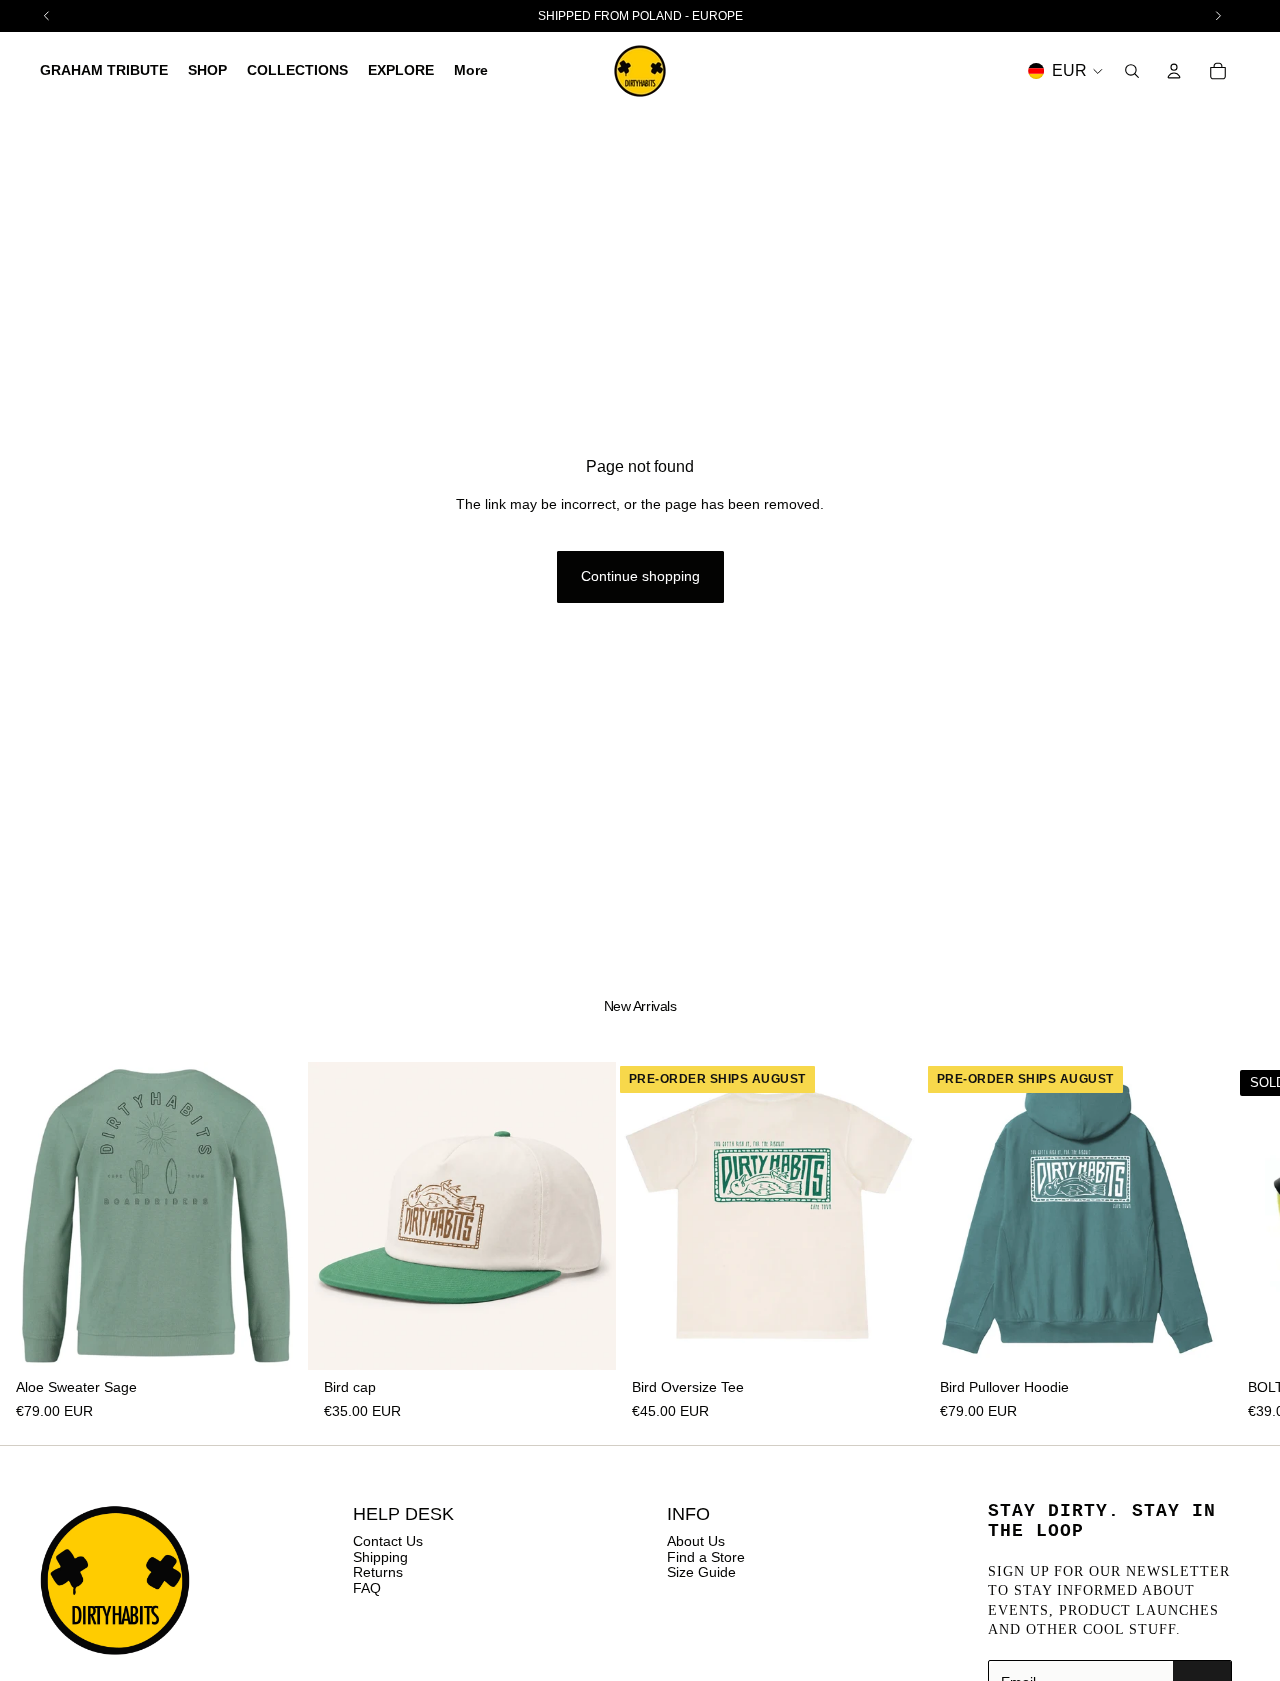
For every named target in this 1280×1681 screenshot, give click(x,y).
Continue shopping (640, 576)
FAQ (367, 1588)
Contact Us (388, 1541)
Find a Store (706, 1557)
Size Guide (701, 1572)
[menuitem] (471, 71)
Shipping (380, 1557)
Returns (378, 1572)
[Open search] (1132, 71)
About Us (696, 1541)
